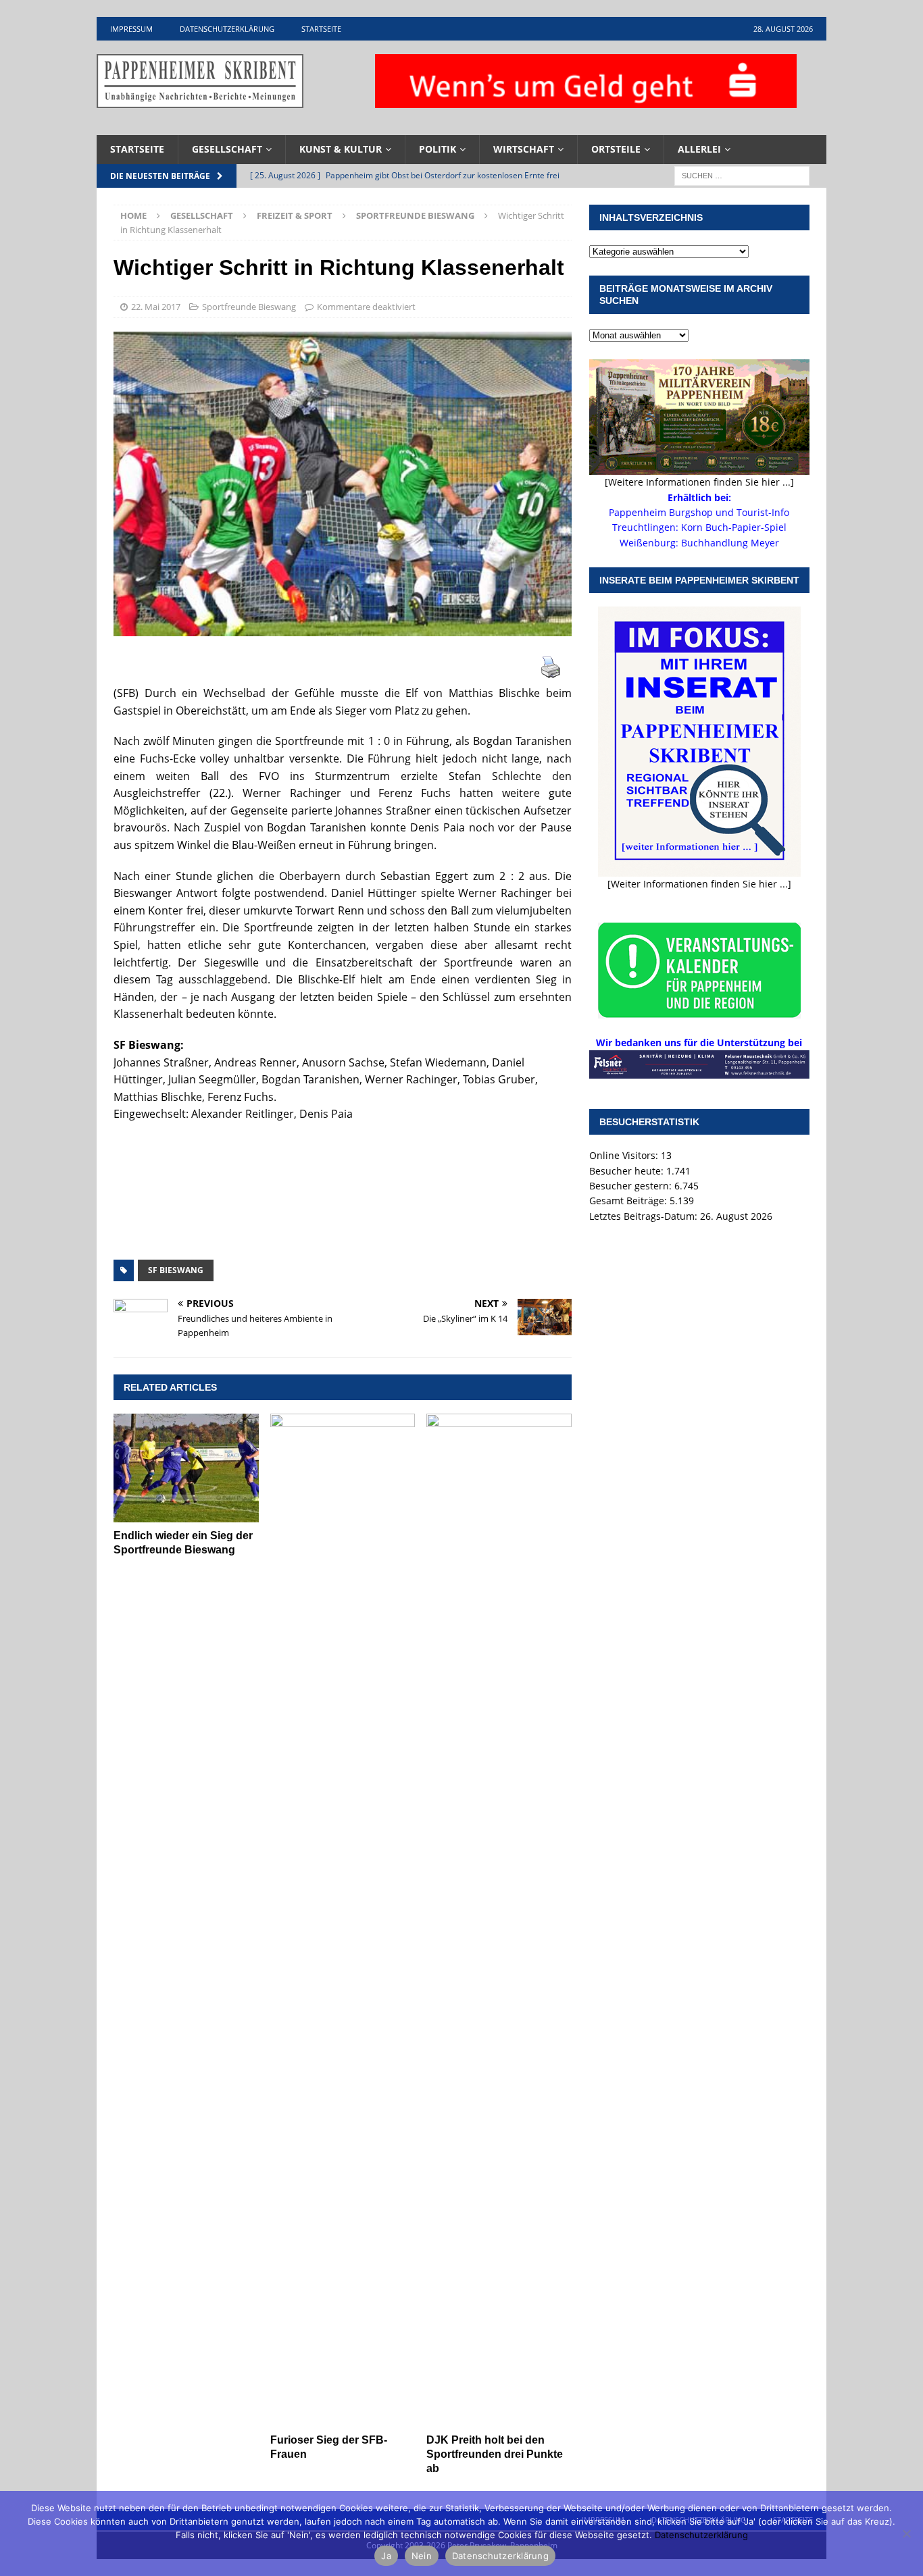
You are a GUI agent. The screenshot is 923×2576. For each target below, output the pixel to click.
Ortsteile (616, 149)
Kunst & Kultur (341, 149)
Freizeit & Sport (295, 215)
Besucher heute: (628, 1171)
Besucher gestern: (632, 1186)
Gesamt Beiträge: (629, 1201)
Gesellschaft (227, 149)
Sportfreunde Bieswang (249, 307)
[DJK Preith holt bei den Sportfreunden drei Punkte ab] (499, 1920)
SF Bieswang (176, 1270)
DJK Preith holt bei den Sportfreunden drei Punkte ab (495, 2454)
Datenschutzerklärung (227, 29)
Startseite (321, 29)
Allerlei (699, 149)
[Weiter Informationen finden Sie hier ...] (699, 884)
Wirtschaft (524, 149)
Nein (422, 2556)
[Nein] (906, 2533)
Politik (438, 149)
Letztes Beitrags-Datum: (645, 1216)
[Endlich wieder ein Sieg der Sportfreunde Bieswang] (186, 1468)
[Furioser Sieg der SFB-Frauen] (343, 1920)
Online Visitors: (625, 1155)
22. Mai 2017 (156, 307)
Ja (386, 2556)
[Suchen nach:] (742, 175)
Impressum (131, 29)
